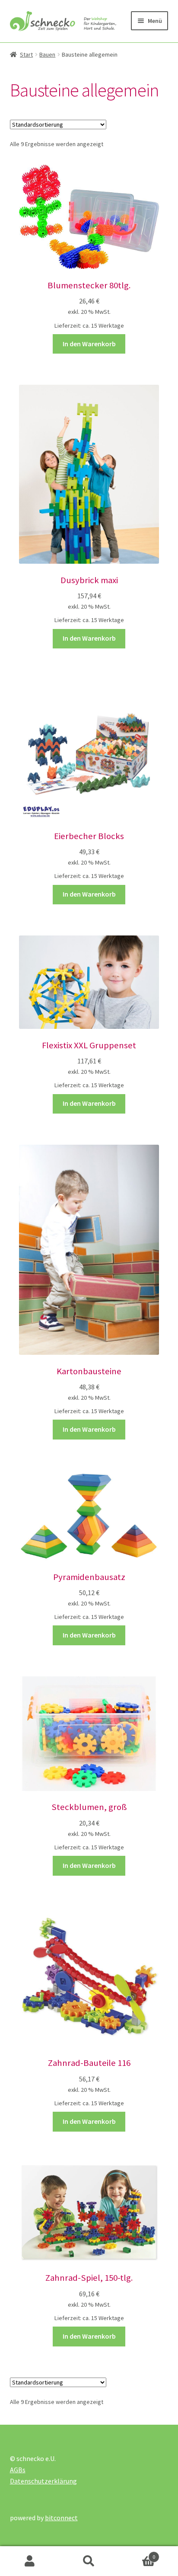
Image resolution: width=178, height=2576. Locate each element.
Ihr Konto (30, 2561)
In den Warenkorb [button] (89, 344)
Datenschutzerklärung (43, 2481)
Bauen (47, 54)
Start (26, 54)
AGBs (18, 2470)
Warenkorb (137, 2554)
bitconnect (61, 2518)
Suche (89, 2561)
